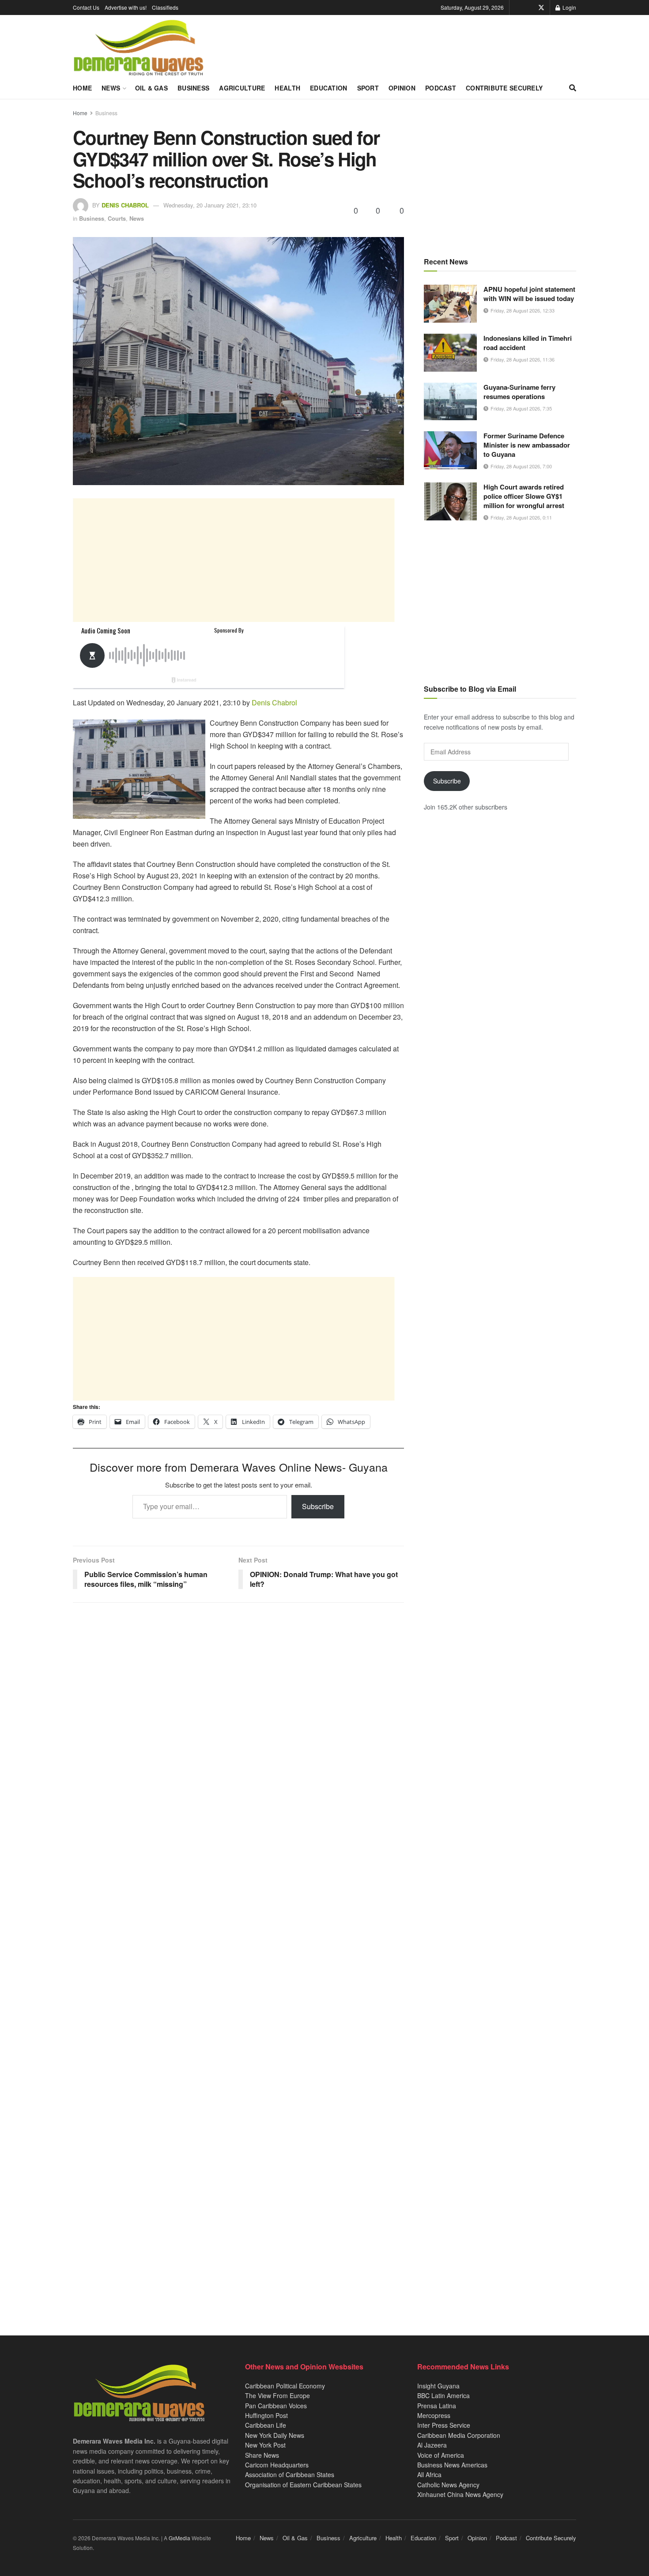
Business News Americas (452, 2465)
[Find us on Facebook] (529, 8)
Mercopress (434, 2415)
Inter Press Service (444, 2425)
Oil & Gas (152, 88)
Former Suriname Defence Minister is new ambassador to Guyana (527, 445)
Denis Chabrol (125, 205)
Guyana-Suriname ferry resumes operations (519, 392)
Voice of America (441, 2455)
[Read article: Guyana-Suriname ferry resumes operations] (450, 402)
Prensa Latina (437, 2406)
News (111, 88)
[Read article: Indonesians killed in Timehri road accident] (450, 353)
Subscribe (318, 1506)
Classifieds (165, 7)
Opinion (402, 88)
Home (82, 88)
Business (193, 88)
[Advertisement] (234, 560)
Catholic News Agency (448, 2485)
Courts (117, 218)
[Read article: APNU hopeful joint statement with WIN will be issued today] (450, 304)
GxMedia (179, 2538)
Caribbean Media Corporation (459, 2435)
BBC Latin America (443, 2395)
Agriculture (242, 88)
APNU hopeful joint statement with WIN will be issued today (529, 294)
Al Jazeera (432, 2445)
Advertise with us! (126, 7)
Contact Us (86, 7)
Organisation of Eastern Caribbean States (303, 2485)
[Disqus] (238, 1957)
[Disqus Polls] (238, 1726)
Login (569, 7)
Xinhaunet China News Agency (460, 2494)
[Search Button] (573, 88)
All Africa (429, 2474)
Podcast (441, 88)
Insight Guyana (438, 2386)
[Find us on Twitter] (541, 8)
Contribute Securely (504, 88)
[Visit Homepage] (138, 48)
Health (287, 88)
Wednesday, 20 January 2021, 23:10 (210, 205)
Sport (368, 88)
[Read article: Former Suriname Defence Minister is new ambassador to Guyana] (450, 450)
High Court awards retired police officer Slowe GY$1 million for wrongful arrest (524, 496)
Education (329, 88)
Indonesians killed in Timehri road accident (528, 343)
